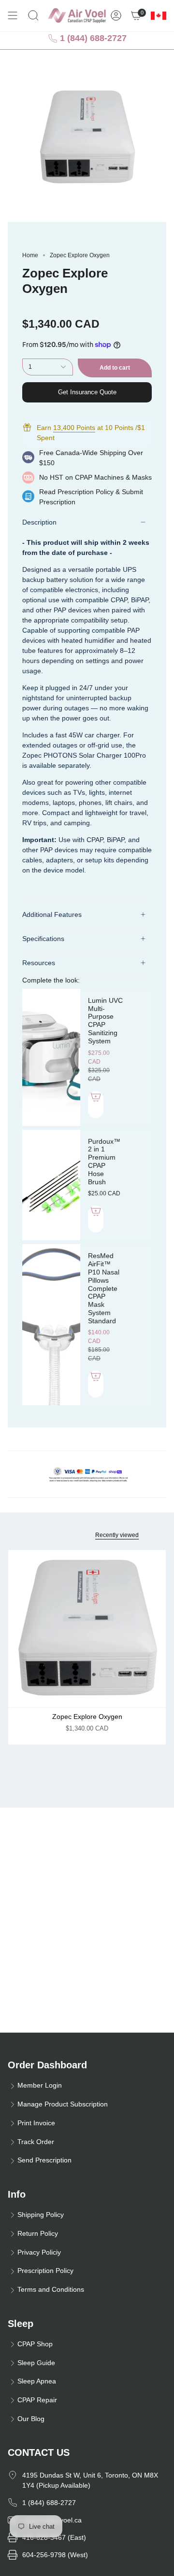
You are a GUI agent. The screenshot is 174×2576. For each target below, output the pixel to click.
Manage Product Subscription (63, 2104)
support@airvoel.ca (52, 2520)
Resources (39, 963)
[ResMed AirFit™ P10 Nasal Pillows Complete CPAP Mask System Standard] (51, 1325)
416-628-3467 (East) (54, 2537)
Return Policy (38, 2233)
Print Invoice (36, 2123)
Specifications (43, 939)
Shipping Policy (41, 2215)
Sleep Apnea (37, 2381)
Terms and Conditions (51, 2289)
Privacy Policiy (39, 2252)
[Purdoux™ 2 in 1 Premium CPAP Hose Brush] (51, 1185)
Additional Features (52, 914)
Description (39, 522)
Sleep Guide (36, 2363)
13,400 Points (74, 428)
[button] (33, 15)
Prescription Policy (86, 492)
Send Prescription (44, 2160)
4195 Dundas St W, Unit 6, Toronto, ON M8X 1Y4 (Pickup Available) (90, 2480)
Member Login (40, 2085)
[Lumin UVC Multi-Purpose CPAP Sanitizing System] (51, 1057)
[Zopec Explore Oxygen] (87, 1629)
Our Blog (31, 2419)
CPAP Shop (35, 2344)
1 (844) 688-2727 (92, 38)
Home (30, 255)
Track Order (36, 2142)
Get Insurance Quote (87, 392)
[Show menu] (13, 15)
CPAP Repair (37, 2400)
